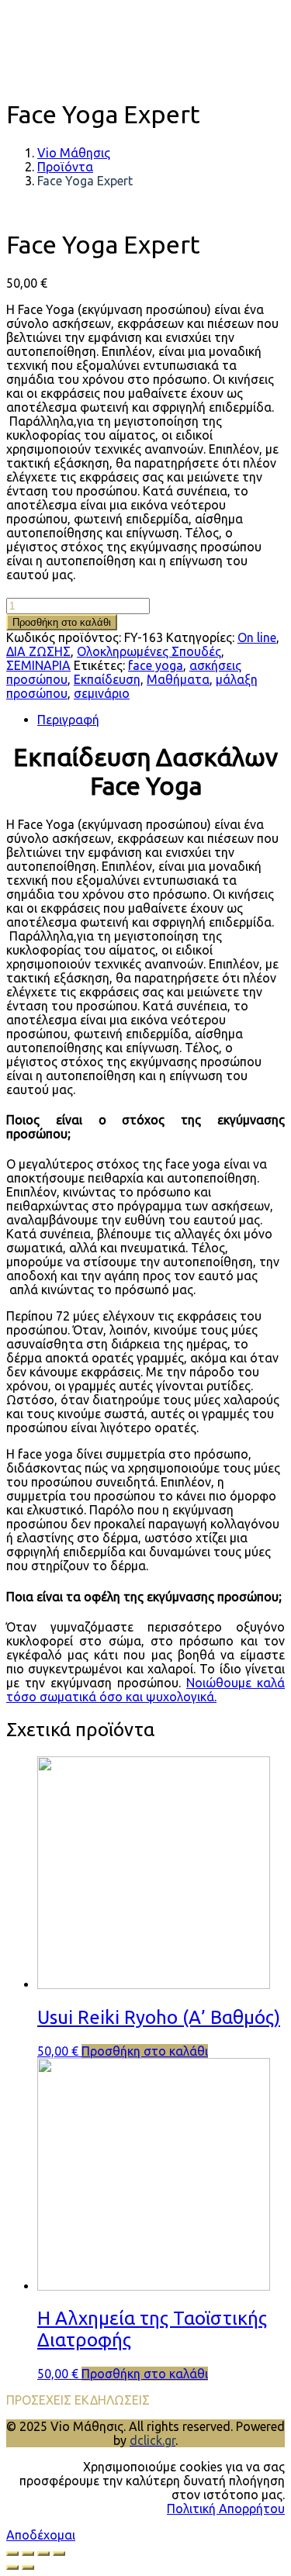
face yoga (156, 665)
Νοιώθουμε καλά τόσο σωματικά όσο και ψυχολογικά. (145, 1690)
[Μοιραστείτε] (43, 2554)
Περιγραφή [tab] (68, 720)
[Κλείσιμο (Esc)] (59, 2554)
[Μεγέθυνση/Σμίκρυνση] (12, 2554)
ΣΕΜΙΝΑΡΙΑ (38, 665)
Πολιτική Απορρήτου (226, 2509)
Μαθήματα (178, 679)
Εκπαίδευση (107, 679)
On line (257, 637)
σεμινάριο (102, 693)
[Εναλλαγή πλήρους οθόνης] (28, 2554)
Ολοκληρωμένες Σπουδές (149, 651)
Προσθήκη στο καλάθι (62, 622)
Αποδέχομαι (41, 2535)
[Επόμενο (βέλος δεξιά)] (28, 2567)
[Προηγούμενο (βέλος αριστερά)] (12, 2567)
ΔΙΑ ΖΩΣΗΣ (38, 651)
